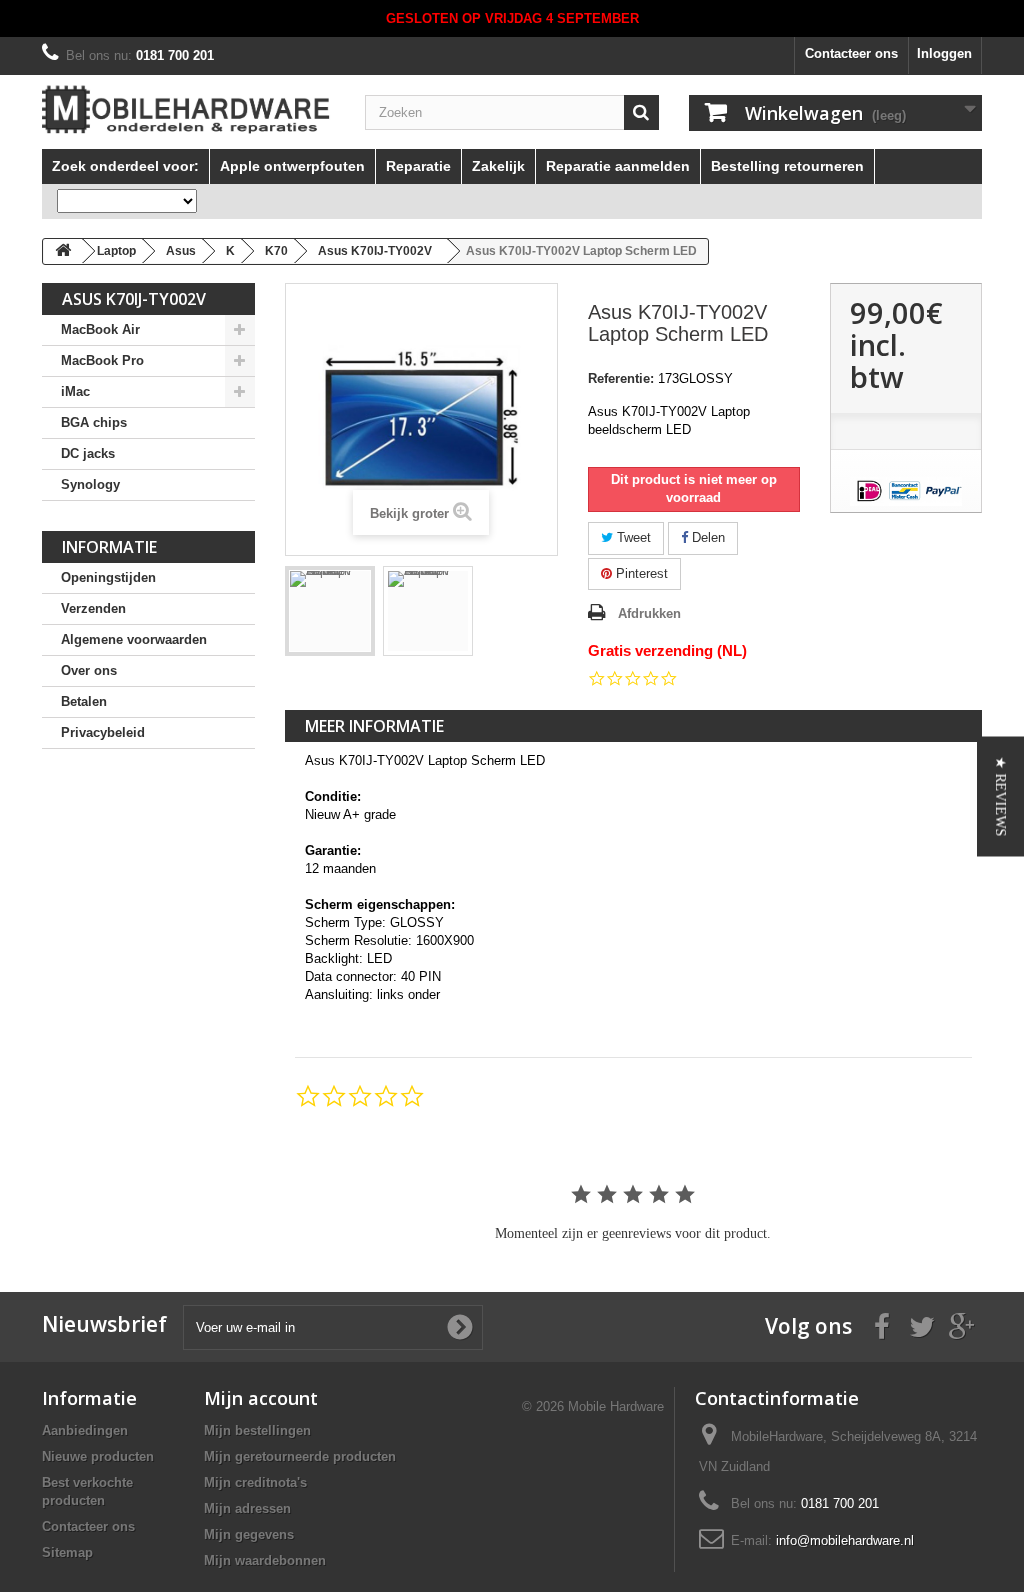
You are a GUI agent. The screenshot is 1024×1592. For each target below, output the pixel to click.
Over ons (89, 670)
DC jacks (88, 453)
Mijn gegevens (249, 1534)
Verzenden (93, 608)
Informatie (109, 547)
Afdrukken (649, 613)
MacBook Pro (102, 360)
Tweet (632, 537)
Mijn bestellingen (257, 1430)
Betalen (84, 701)
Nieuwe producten (98, 1456)
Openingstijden (108, 577)
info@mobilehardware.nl (845, 1540)
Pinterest (640, 573)
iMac (75, 391)
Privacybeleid (103, 732)
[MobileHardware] (188, 109)
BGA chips (94, 422)
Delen (706, 537)
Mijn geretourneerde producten (300, 1456)
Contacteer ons (851, 53)
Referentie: (621, 378)
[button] (1000, 796)
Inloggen (944, 53)
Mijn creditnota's (255, 1482)
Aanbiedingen (85, 1430)
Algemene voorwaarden (134, 639)
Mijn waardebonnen (265, 1560)
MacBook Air (100, 329)
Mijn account (261, 1398)
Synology (90, 484)
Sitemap (67, 1552)
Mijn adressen (247, 1508)
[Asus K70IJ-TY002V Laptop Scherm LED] (330, 611)
